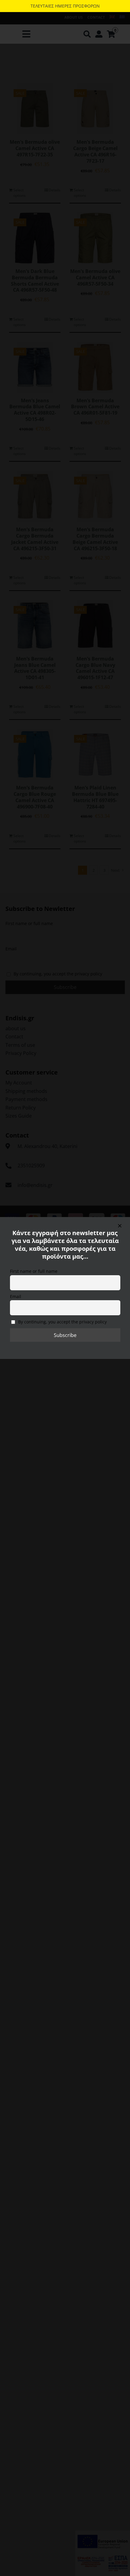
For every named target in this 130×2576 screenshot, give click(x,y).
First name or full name (34, 1271)
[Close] (120, 1226)
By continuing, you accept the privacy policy (62, 1322)
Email (16, 1296)
